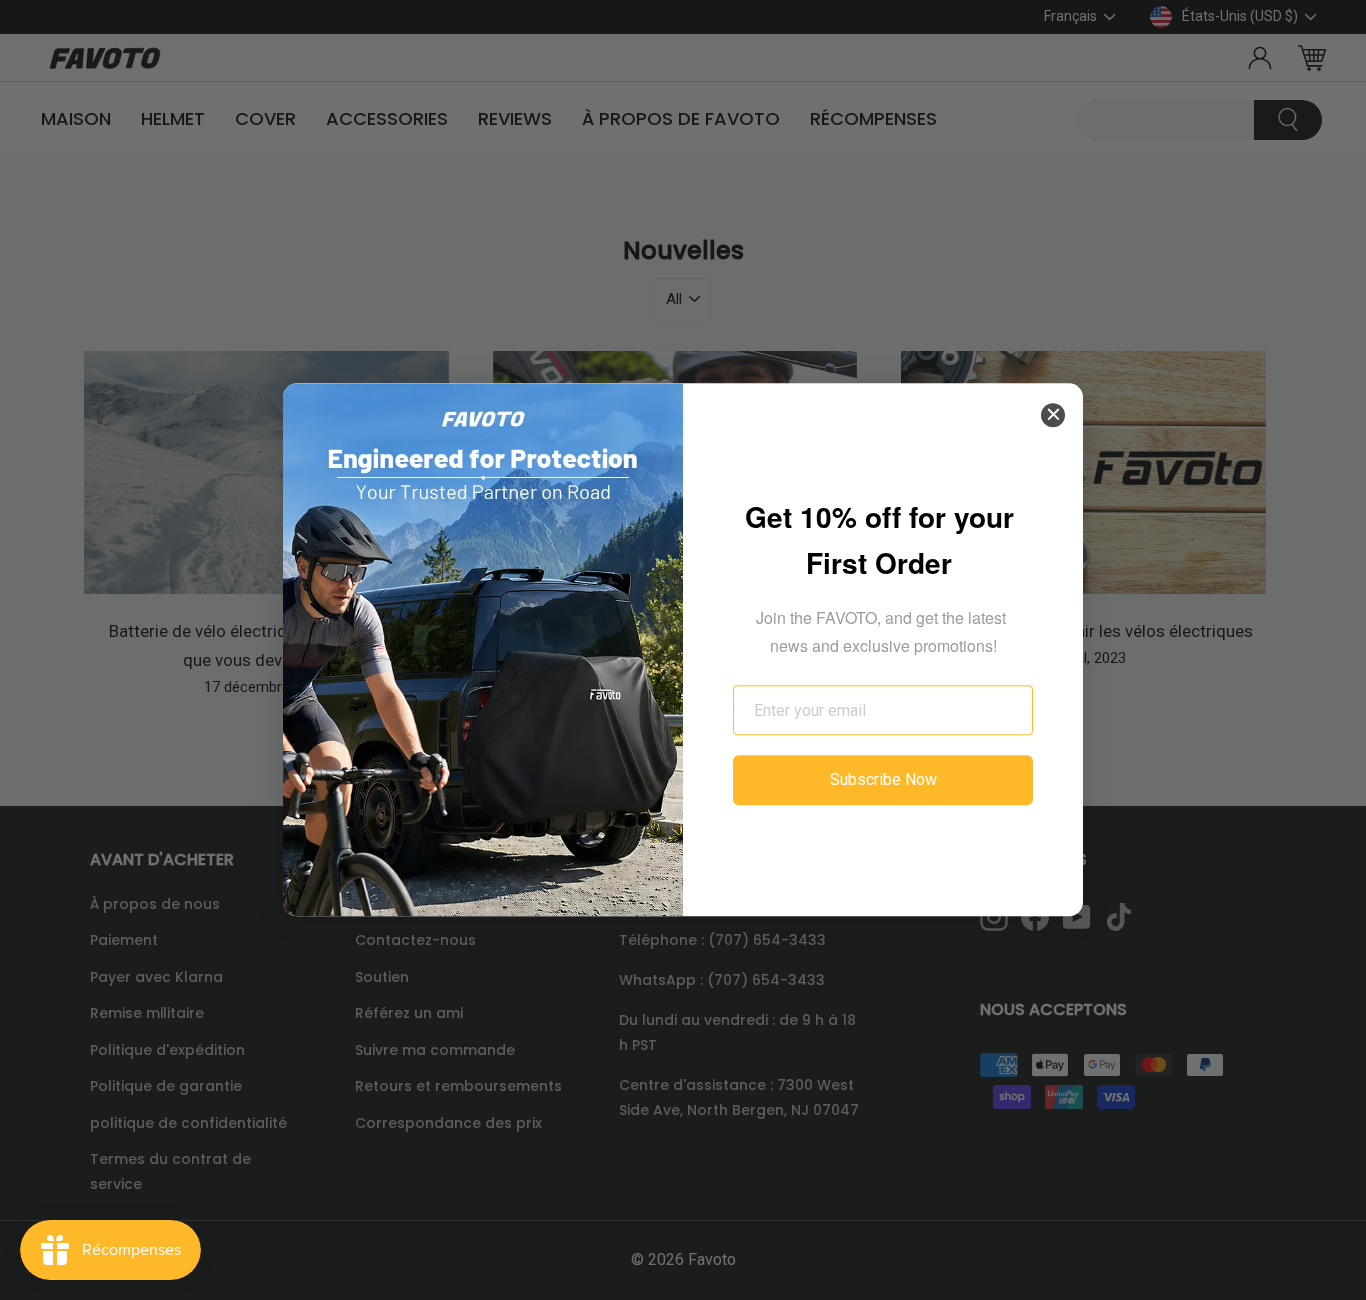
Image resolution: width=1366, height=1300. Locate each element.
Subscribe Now (883, 780)
